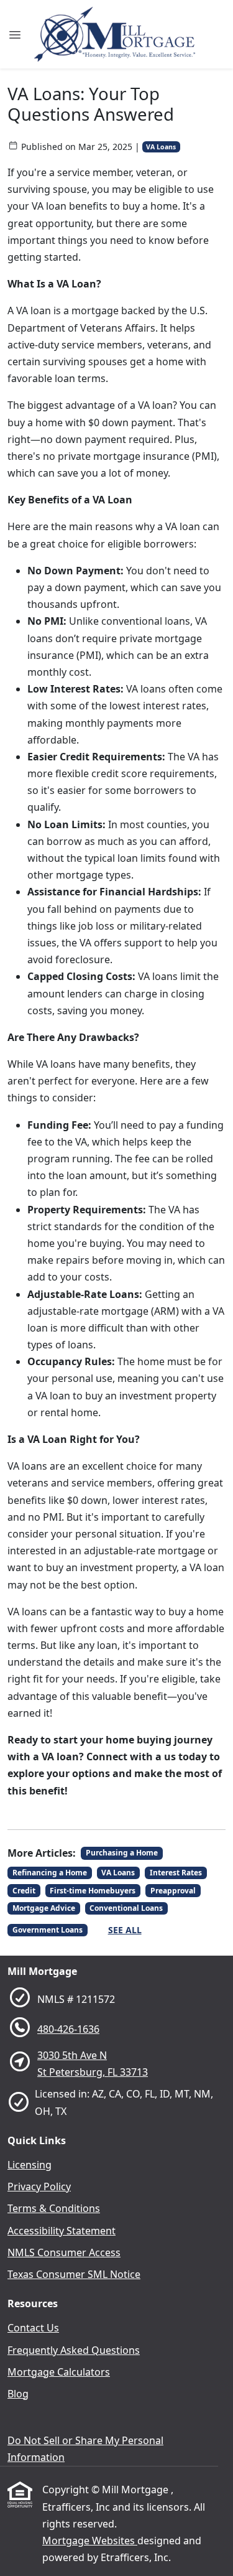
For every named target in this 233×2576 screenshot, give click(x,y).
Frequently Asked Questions (74, 2350)
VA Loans (161, 147)
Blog (18, 2394)
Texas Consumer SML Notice (74, 2274)
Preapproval (173, 1891)
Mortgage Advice (44, 1908)
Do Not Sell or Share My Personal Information (85, 2449)
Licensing (30, 2165)
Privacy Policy (39, 2186)
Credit (24, 1891)
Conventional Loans (126, 1908)
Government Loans (48, 1930)
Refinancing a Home (50, 1873)
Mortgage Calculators (59, 2372)
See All (125, 1930)
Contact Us (33, 2328)
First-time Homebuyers (93, 1891)
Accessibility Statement (62, 2231)
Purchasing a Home (122, 1853)
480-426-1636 (68, 2029)
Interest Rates (176, 1873)
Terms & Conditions (54, 2208)
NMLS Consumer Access (64, 2252)
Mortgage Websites (90, 2541)
